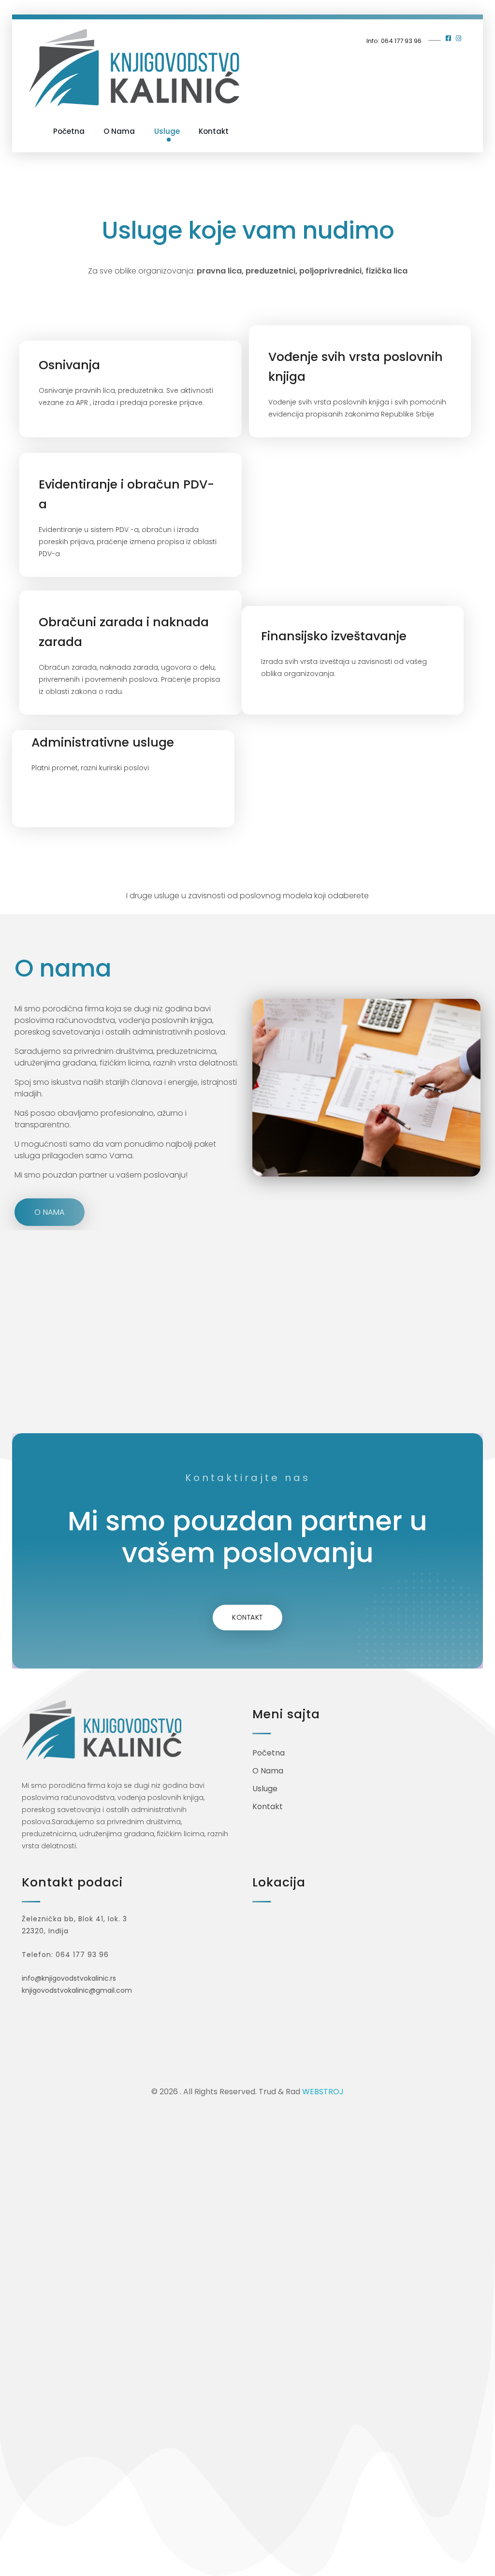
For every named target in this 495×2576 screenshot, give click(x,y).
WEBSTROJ (323, 2092)
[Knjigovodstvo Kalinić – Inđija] (134, 68)
